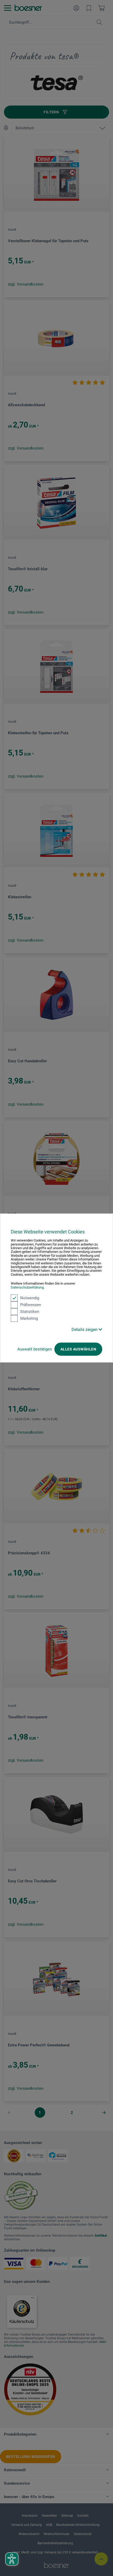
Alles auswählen (78, 1349)
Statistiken (30, 1312)
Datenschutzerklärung (27, 1287)
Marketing (29, 1318)
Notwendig (30, 1298)
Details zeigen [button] (85, 1330)
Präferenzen (31, 1305)
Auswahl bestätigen (35, 1349)
